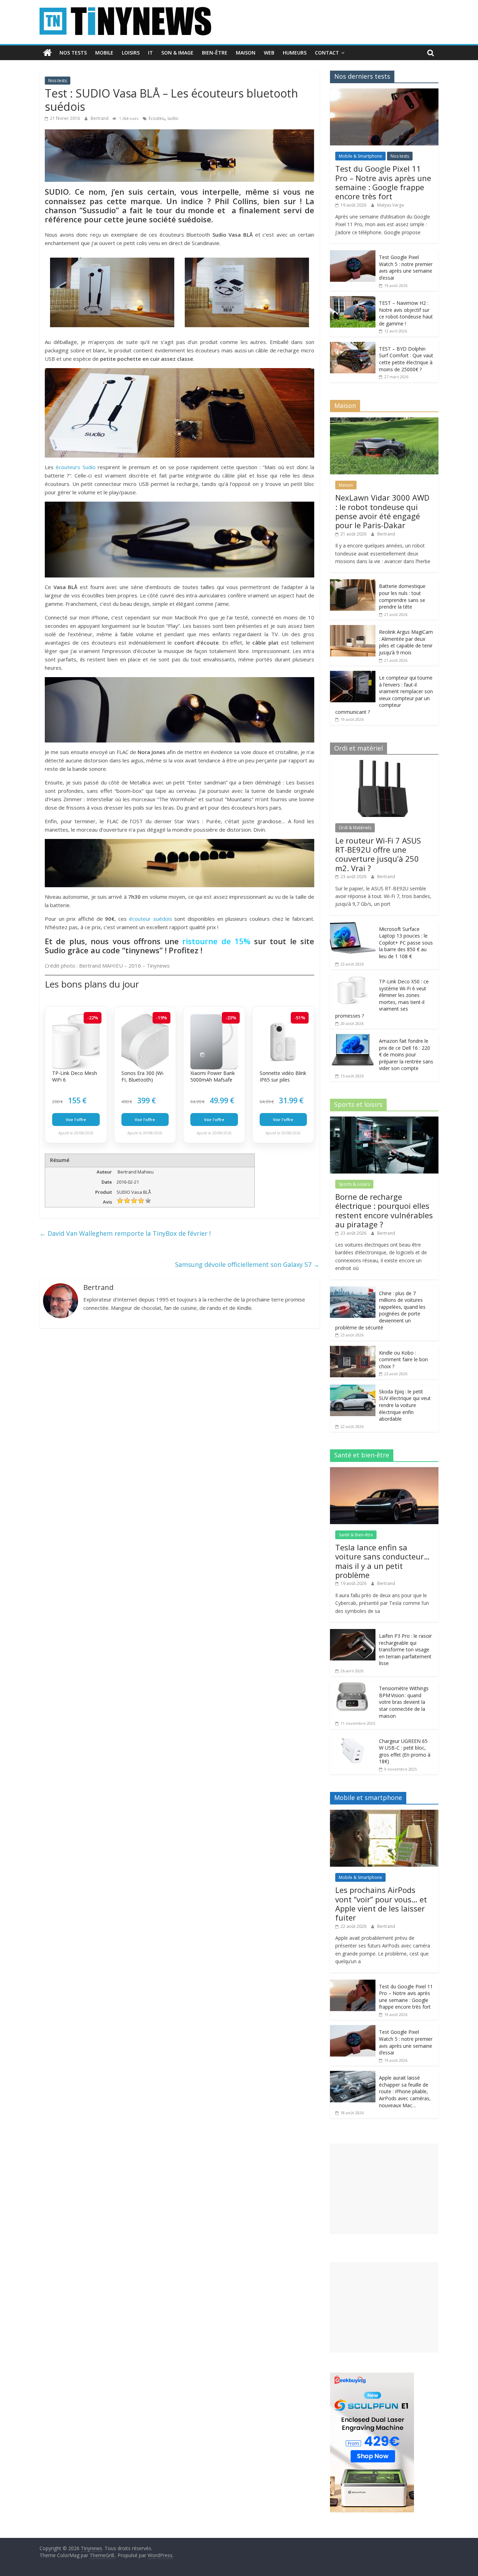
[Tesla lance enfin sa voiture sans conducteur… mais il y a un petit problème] (384, 1471)
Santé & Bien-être (356, 1535)
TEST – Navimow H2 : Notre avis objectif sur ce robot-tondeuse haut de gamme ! (406, 313)
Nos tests (73, 53)
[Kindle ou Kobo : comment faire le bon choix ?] (353, 1350)
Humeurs (295, 53)
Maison (246, 53)
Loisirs (131, 53)
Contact (327, 53)
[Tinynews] (47, 53)
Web (269, 53)
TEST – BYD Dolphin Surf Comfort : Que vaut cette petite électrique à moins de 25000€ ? (406, 359)
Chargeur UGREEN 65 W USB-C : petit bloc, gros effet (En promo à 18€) (405, 1751)
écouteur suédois (151, 919)
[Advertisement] (384, 2189)
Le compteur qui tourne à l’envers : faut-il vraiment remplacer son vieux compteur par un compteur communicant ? (384, 695)
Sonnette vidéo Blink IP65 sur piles (283, 1077)
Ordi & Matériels (355, 828)
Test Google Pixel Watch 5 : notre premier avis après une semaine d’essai (406, 267)
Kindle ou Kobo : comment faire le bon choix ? (403, 1359)
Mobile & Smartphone (360, 156)
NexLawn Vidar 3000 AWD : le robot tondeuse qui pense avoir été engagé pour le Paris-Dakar (382, 511)
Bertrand (100, 118)
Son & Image (177, 53)
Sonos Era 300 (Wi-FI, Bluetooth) (143, 1077)
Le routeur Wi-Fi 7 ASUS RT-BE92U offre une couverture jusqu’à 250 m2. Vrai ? (378, 854)
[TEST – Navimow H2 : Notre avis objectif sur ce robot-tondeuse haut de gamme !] (353, 300)
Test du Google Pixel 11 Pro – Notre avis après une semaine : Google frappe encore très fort (383, 182)
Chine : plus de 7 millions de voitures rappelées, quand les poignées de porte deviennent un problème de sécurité (380, 1310)
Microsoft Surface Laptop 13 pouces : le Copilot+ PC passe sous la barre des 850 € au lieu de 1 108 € (406, 943)
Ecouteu (157, 118)
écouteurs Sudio (75, 467)
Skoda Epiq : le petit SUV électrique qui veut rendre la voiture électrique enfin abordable (405, 1405)
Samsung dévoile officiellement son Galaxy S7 (247, 1264)
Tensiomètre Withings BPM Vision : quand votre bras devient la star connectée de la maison (404, 1702)
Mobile (104, 53)
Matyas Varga (391, 205)
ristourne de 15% (216, 941)
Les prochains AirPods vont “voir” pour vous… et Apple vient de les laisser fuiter (381, 1904)
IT (150, 53)
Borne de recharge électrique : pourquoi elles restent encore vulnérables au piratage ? (384, 1210)
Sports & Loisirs (354, 1184)
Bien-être (215, 53)
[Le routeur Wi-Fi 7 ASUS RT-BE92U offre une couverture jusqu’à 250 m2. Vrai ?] (384, 764)
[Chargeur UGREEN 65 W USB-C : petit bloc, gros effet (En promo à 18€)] (353, 1738)
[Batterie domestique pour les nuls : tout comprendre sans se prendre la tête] (353, 583)
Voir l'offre (76, 1120)
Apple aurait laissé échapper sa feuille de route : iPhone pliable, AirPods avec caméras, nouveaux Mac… (405, 2091)
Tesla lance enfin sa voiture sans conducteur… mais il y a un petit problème (382, 1561)
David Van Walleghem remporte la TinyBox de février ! (125, 1233)
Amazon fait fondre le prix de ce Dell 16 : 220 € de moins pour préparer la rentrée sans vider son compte (406, 1054)
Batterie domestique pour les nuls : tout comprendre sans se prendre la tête (402, 596)
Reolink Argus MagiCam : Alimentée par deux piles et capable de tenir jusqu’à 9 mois (406, 642)
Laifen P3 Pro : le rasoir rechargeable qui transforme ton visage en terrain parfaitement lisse (405, 1649)
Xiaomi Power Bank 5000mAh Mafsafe (213, 1077)
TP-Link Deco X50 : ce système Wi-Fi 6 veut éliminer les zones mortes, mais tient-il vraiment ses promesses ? (382, 999)
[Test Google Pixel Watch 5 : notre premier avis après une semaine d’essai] (353, 254)
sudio (173, 118)
